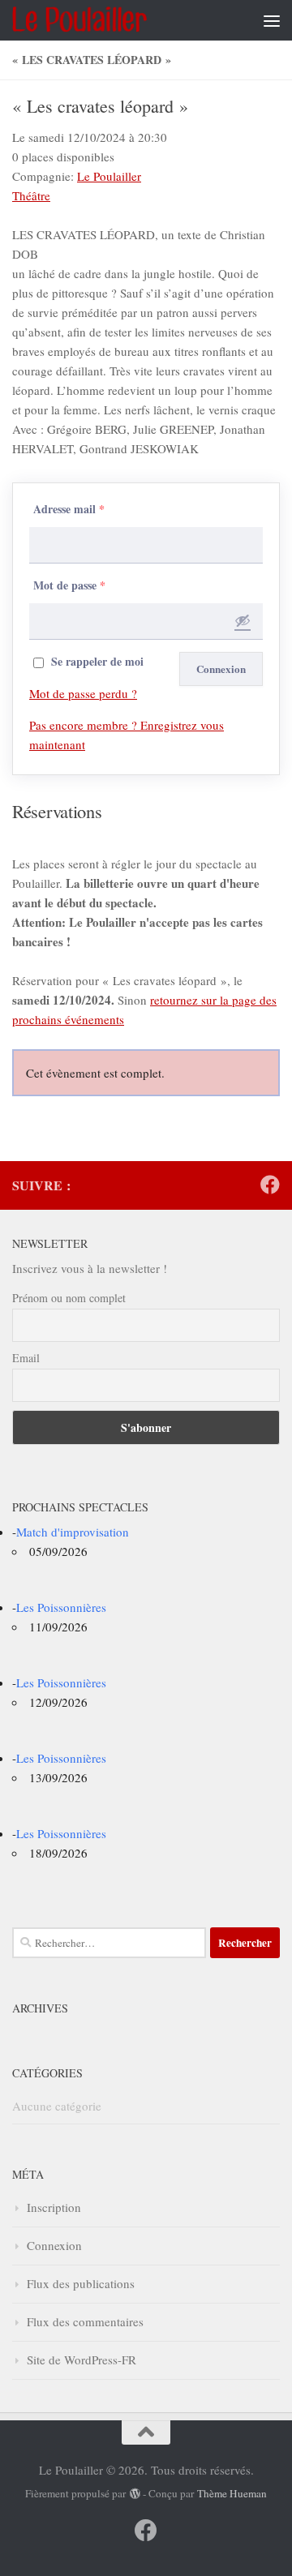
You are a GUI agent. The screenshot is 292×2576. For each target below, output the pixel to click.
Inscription (54, 2207)
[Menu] (272, 20)
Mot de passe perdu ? (83, 693)
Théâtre (31, 195)
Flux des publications (81, 2283)
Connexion (54, 2245)
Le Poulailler (109, 176)
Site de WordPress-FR (82, 2360)
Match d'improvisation (73, 1532)
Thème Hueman (232, 2493)
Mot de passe (69, 585)
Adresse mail (69, 509)
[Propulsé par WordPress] (134, 2494)
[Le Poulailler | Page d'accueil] (101, 20)
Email (26, 1358)
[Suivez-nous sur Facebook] (270, 1185)
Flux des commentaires (85, 2321)
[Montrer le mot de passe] (243, 620)
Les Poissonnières (61, 1607)
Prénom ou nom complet (69, 1298)
